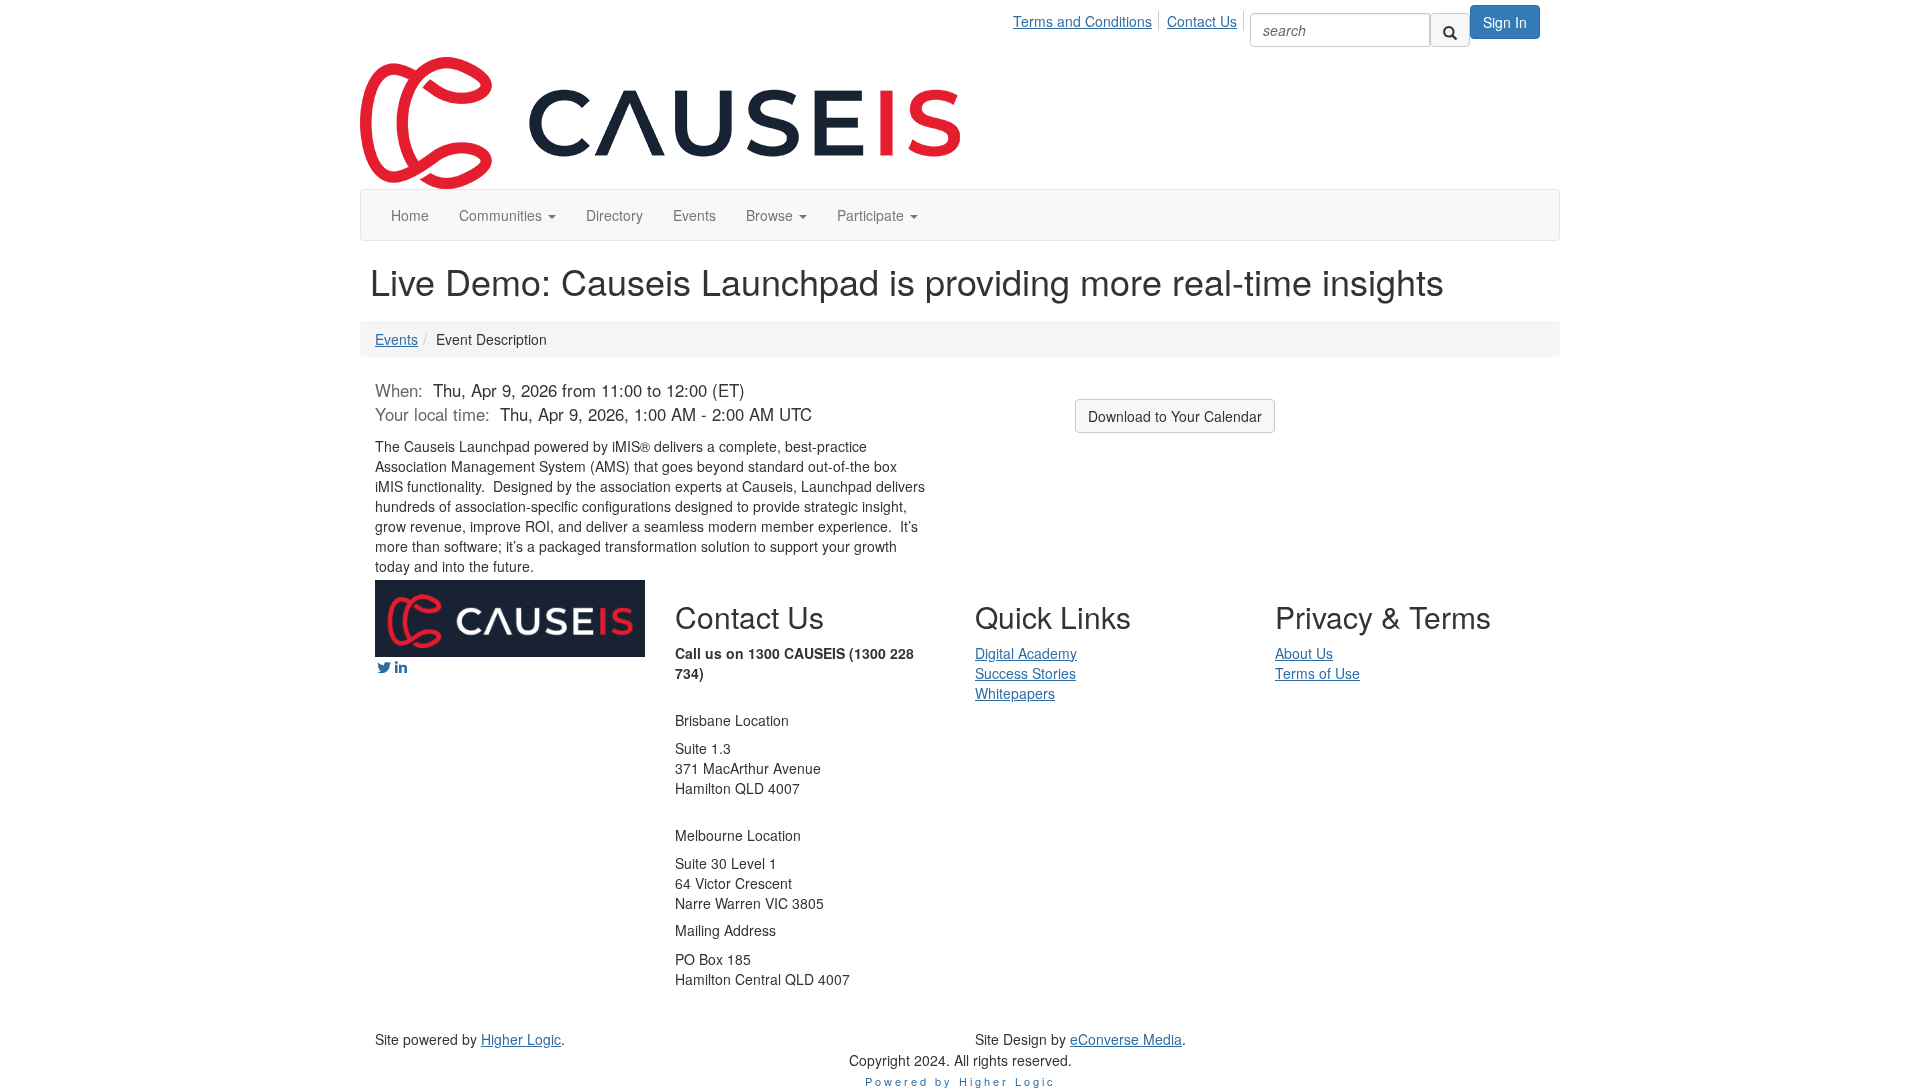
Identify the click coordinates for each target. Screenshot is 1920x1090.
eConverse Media (1126, 1039)
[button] (507, 215)
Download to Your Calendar (1175, 416)
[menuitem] (1088, 18)
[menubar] (1130, 18)
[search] (1450, 30)
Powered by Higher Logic (960, 1081)
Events (396, 339)
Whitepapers (1015, 693)
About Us (1304, 653)
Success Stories (1025, 673)
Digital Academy (1026, 653)
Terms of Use (1317, 673)
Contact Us (1202, 21)
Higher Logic (521, 1039)
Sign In (1505, 22)
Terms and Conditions (1082, 21)
